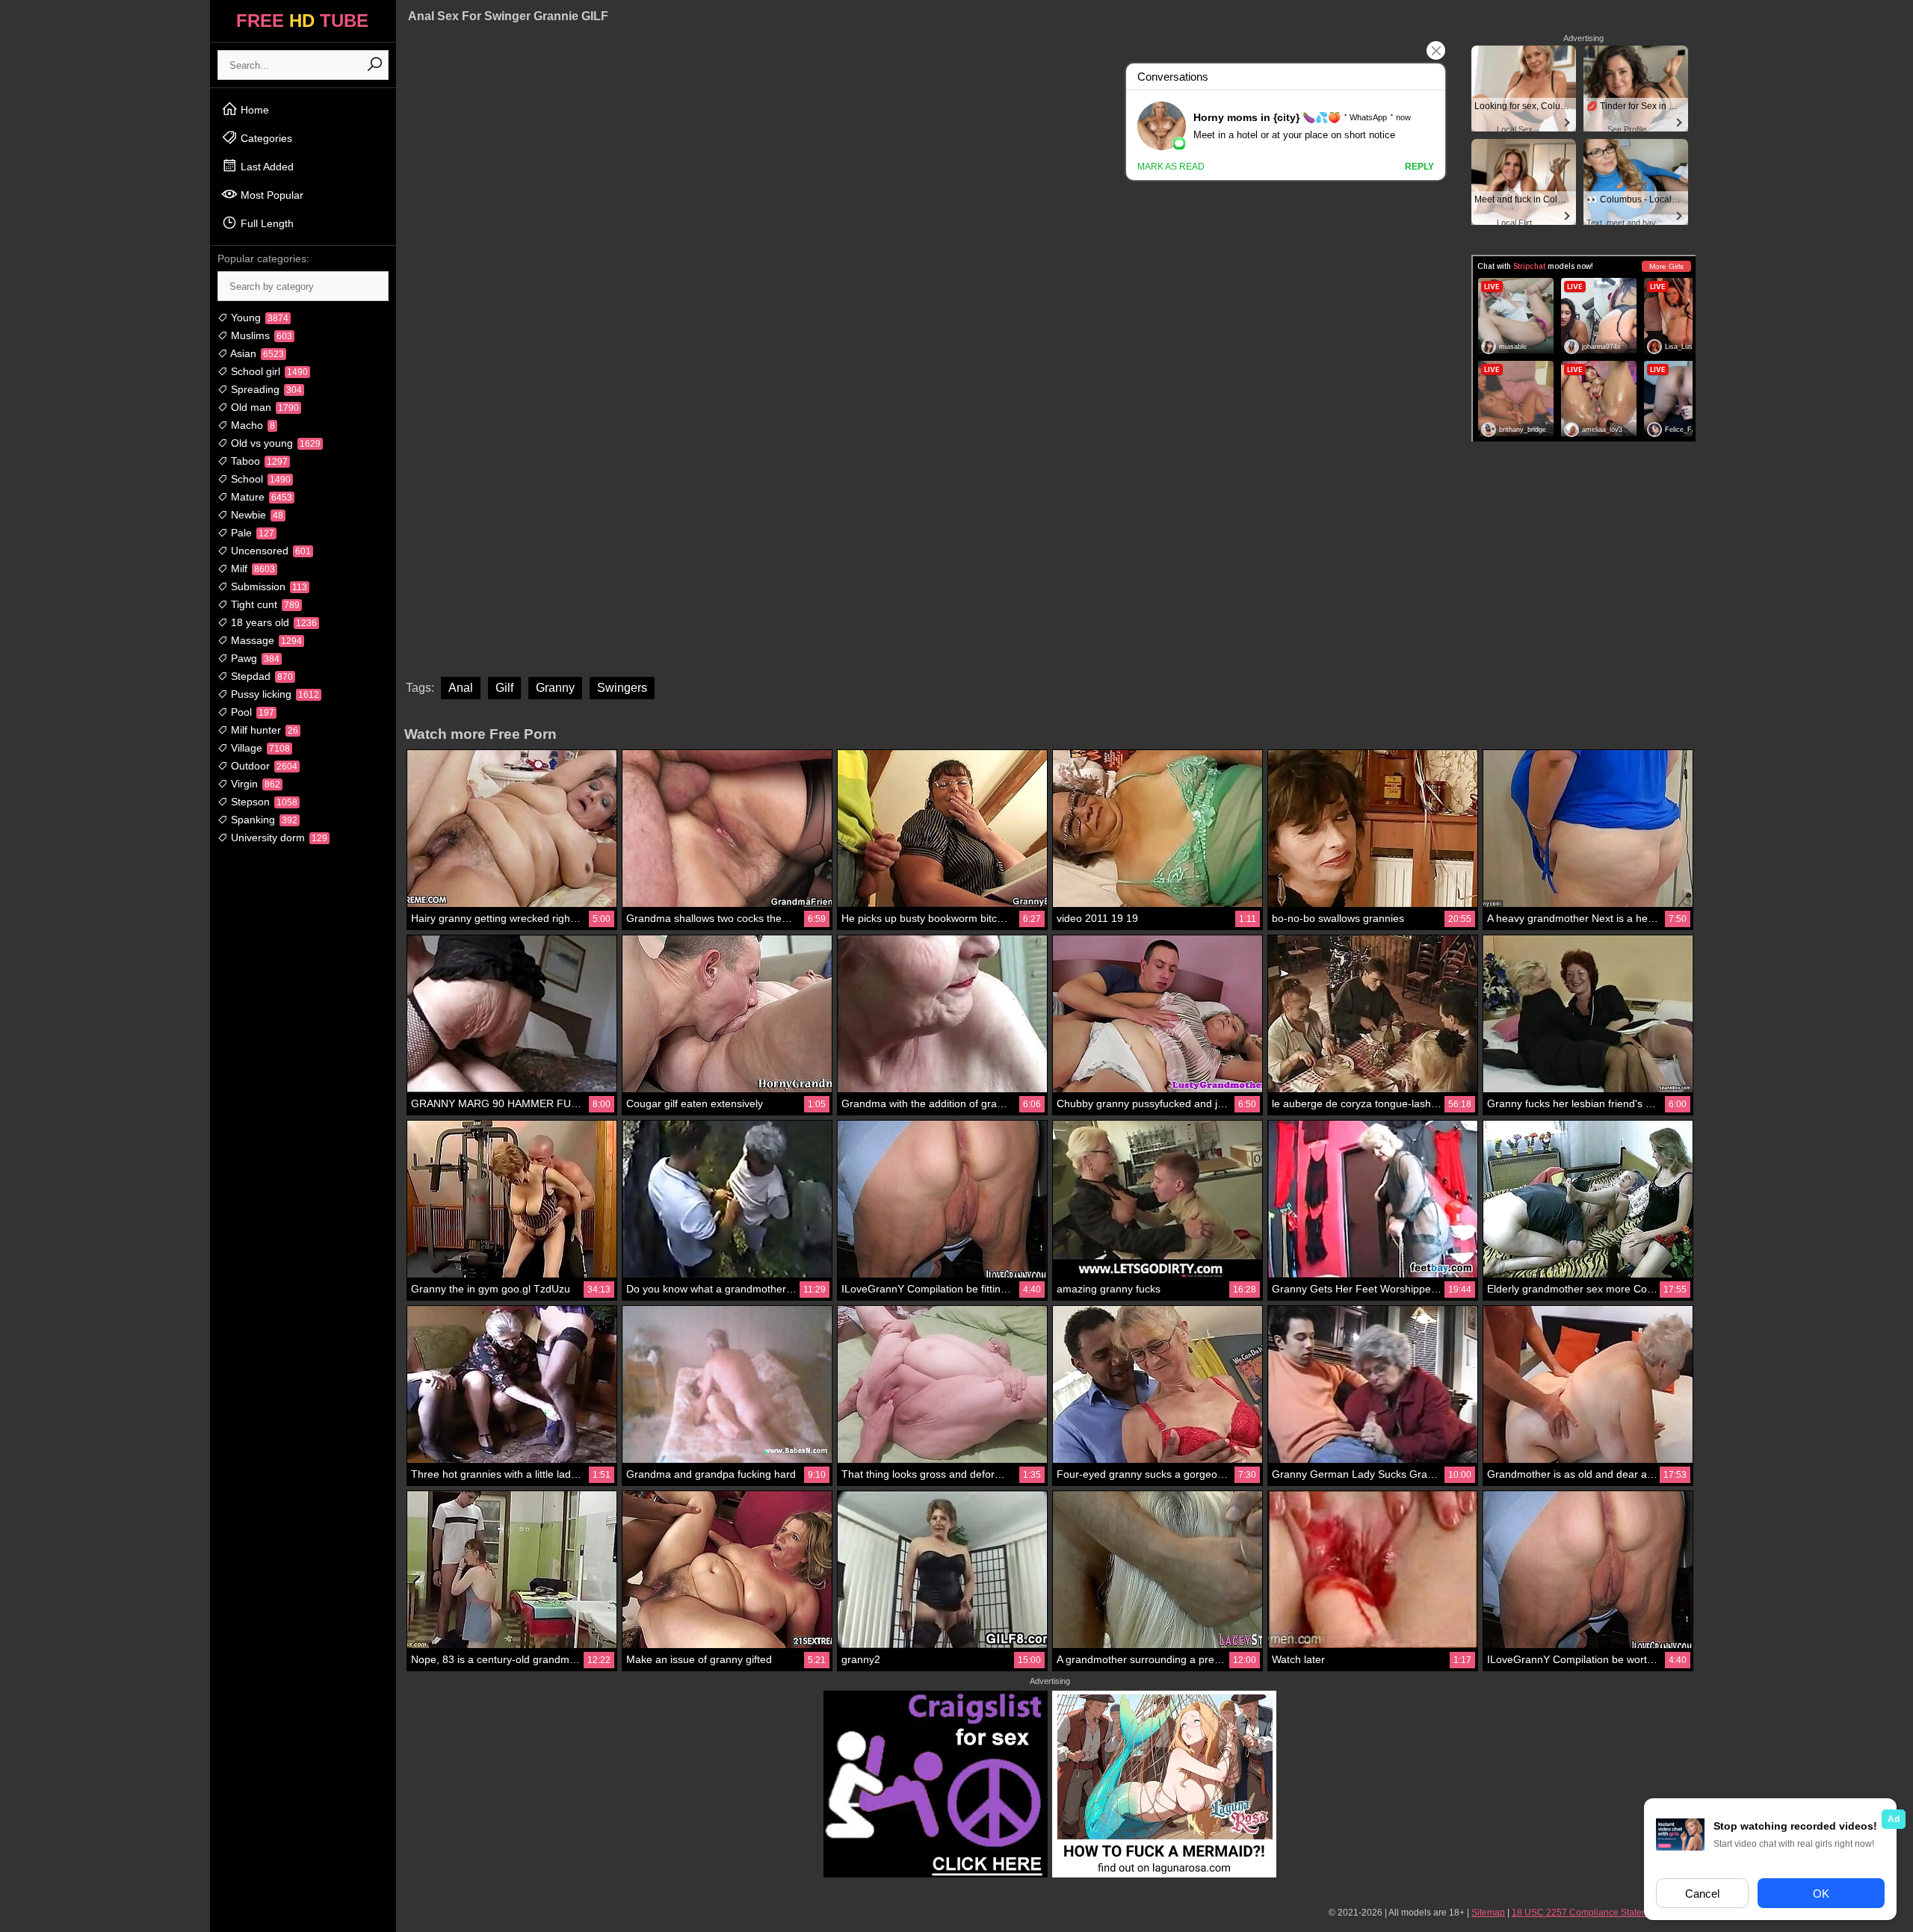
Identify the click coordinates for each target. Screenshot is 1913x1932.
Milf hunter (263, 730)
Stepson (263, 802)
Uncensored (269, 551)
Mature (260, 497)
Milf (251, 569)
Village (259, 748)
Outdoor (263, 766)
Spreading (265, 389)
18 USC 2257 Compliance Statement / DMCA (1604, 1913)
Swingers (622, 688)
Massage (265, 640)
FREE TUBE (302, 21)
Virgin (254, 784)
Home (253, 110)
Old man (263, 407)
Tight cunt (264, 604)
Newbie (256, 515)
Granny (555, 688)
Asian (256, 353)
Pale (251, 533)
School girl (268, 371)
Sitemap (1488, 1913)
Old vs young (274, 443)
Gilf (504, 688)
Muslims (260, 335)
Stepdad (260, 676)
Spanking (263, 820)
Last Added (266, 167)
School (259, 479)
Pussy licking (273, 694)
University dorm (278, 837)
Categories (265, 138)
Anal (461, 688)
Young (258, 318)
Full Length (266, 223)
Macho (251, 425)
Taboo (258, 461)
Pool (251, 712)
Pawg (254, 658)
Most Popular (271, 195)
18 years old (272, 622)
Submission (268, 586)
